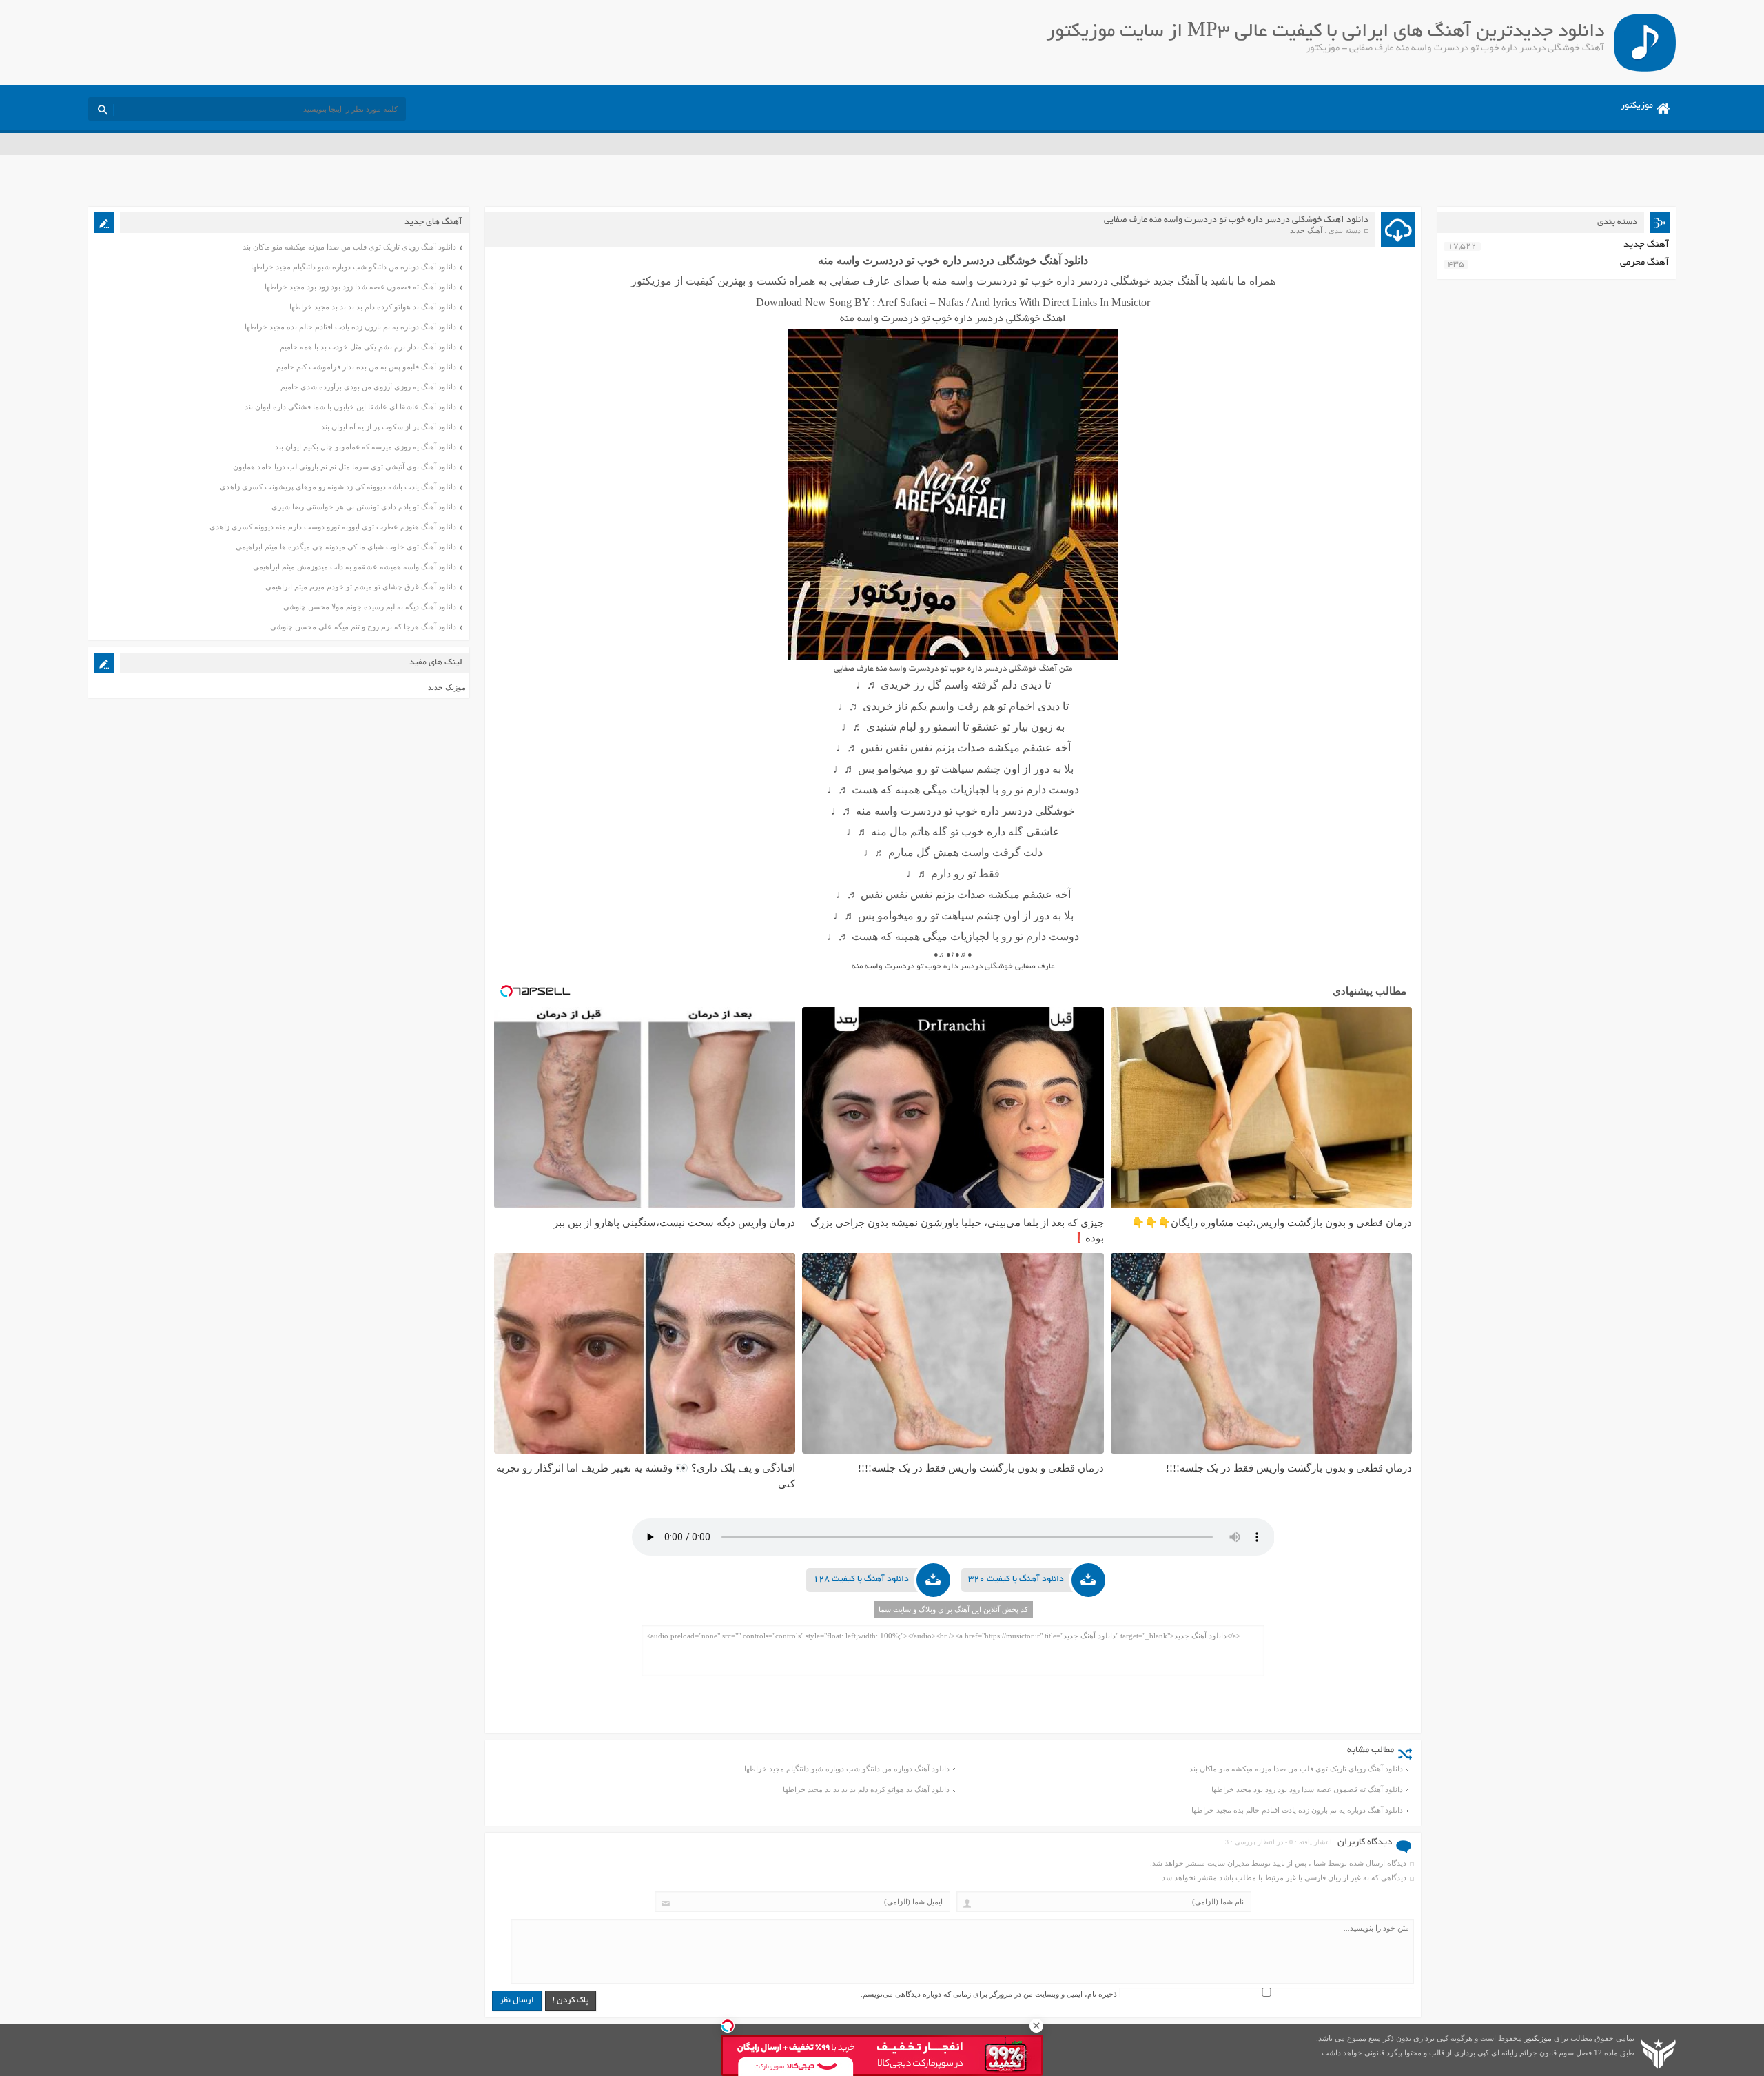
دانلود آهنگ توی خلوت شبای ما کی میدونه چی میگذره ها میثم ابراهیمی (346, 547)
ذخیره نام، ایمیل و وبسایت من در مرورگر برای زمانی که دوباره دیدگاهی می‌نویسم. (989, 1994)
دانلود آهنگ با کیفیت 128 (861, 1580)
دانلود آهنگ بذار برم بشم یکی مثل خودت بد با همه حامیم (368, 347)
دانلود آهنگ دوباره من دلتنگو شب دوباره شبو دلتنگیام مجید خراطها (847, 1769)
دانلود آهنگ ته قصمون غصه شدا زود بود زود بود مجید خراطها (1307, 1789)
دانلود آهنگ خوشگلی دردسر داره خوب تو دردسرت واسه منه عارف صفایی (1236, 221)
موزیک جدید (447, 687)
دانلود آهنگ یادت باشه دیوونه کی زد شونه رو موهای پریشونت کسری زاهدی (338, 487)
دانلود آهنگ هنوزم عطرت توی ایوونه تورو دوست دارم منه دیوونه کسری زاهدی (333, 527)
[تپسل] (728, 2026)
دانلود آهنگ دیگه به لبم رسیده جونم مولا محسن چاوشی (370, 607)
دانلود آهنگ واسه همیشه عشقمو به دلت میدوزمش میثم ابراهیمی (355, 567)
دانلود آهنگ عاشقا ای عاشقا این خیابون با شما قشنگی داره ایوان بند (350, 407)
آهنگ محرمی (1644, 263)
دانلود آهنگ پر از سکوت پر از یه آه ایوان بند (389, 427)
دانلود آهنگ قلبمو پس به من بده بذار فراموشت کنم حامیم (366, 367)
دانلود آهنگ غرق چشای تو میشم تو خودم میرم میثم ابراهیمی (361, 587)
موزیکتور (1637, 106)
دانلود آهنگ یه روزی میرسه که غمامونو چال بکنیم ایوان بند (366, 447)
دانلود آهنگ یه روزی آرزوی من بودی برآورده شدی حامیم (368, 387)
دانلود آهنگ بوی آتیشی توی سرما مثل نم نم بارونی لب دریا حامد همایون (345, 467)
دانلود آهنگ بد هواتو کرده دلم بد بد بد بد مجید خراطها (866, 1789)
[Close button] (1036, 2026)
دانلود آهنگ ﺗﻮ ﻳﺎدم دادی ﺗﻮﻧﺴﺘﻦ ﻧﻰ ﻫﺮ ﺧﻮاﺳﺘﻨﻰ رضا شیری (364, 507)
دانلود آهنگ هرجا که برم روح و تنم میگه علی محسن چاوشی (363, 627)
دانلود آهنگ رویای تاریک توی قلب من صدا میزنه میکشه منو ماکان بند (1296, 1769)
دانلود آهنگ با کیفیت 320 (1016, 1580)
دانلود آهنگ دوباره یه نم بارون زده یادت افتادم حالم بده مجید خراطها (1297, 1810)
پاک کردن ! (571, 2001)
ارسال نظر (517, 2001)
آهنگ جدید (1306, 230)
